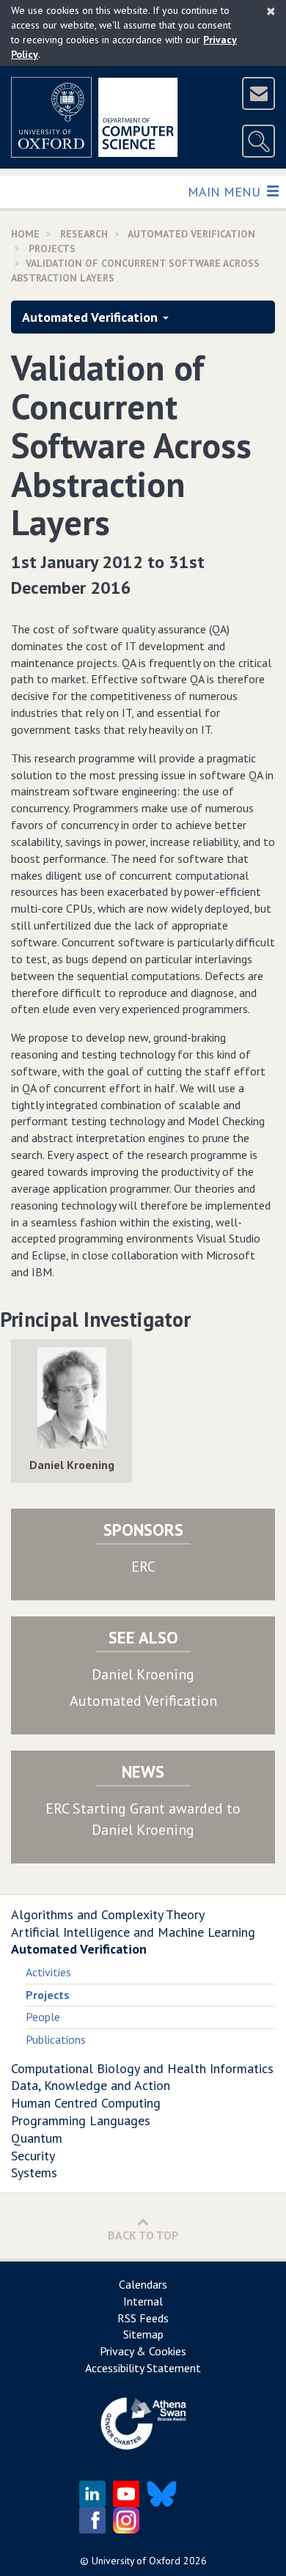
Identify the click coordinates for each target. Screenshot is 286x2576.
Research (84, 234)
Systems (34, 2172)
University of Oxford (136, 2561)
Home (25, 234)
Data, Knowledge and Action (91, 2085)
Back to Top (143, 2235)
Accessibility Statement (143, 2368)
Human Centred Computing (86, 2103)
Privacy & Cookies (143, 2351)
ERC (143, 1567)
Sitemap (143, 2334)
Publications (56, 2039)
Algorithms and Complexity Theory (108, 1914)
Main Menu (225, 191)
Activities (48, 1972)
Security (33, 2156)
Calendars (143, 2284)
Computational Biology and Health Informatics (142, 2068)
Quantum (37, 2138)
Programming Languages (81, 2120)
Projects (52, 249)
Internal (143, 2301)
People (43, 2017)
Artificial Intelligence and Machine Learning (133, 1932)
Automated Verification (191, 234)
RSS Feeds (143, 2318)
